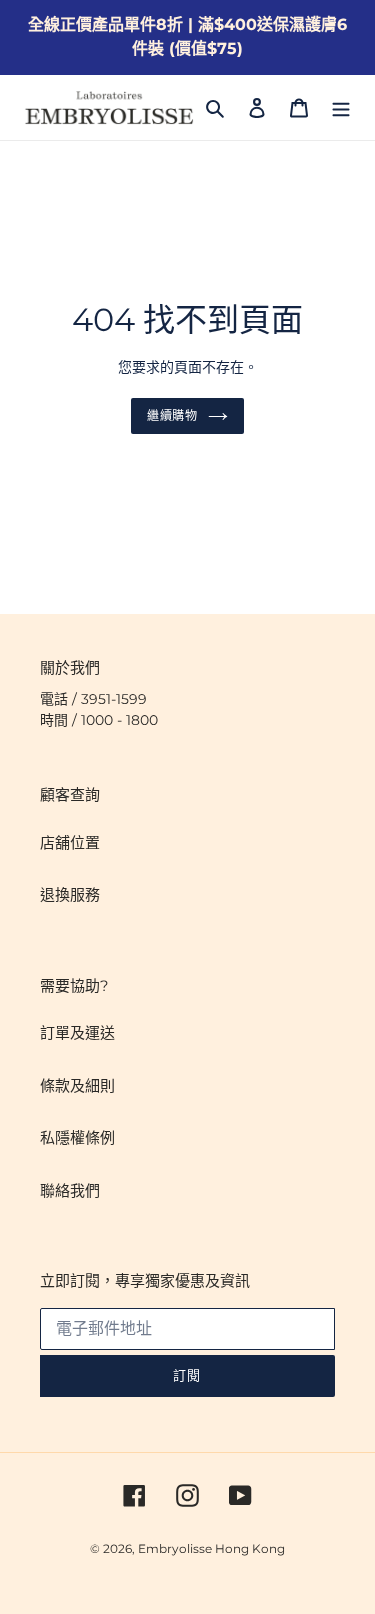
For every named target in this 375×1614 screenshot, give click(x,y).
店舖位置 (70, 842)
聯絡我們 (70, 1190)
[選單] (341, 107)
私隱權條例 (77, 1137)
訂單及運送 (77, 1032)
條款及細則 (77, 1085)
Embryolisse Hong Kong (211, 1548)
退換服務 (70, 894)
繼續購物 (173, 415)
